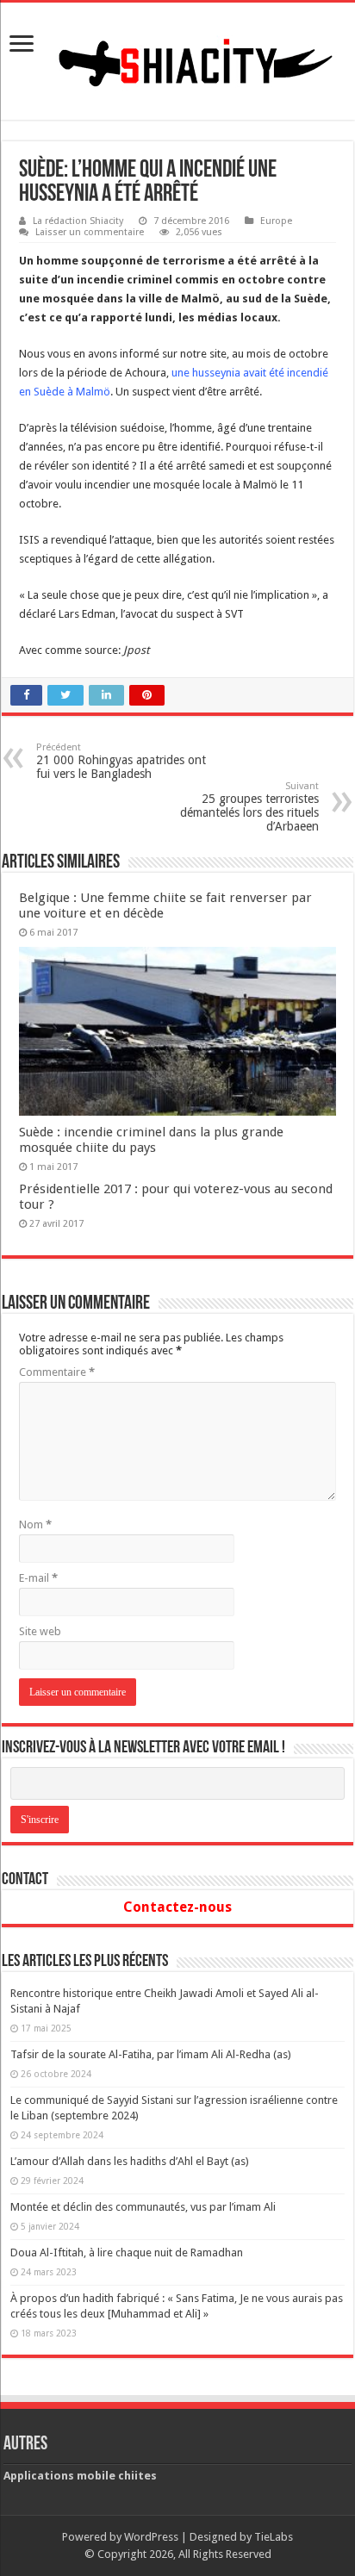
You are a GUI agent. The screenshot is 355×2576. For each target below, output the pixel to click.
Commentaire (57, 1372)
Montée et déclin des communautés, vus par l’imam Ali (143, 2207)
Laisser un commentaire (90, 232)
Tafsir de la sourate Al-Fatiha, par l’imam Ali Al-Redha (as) (151, 2054)
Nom (35, 1524)
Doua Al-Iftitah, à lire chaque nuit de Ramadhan (127, 2252)
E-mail (38, 1578)
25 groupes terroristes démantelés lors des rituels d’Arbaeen (249, 807)
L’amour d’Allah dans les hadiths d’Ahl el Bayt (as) (130, 2161)
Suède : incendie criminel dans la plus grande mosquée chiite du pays (151, 1140)
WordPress (151, 2537)
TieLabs (274, 2537)
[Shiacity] (177, 58)
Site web (40, 1631)
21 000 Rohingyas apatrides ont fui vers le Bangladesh (121, 761)
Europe (276, 221)
